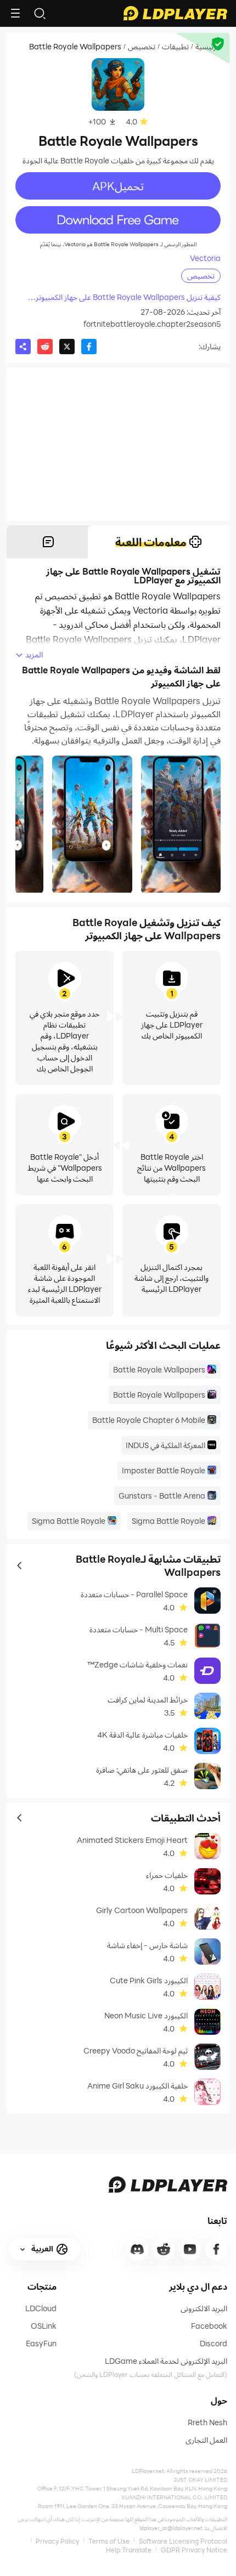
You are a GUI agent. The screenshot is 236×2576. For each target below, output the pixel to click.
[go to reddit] (164, 2249)
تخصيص (142, 47)
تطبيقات (175, 47)
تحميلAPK (118, 186)
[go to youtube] (190, 2249)
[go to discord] (137, 2249)
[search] (40, 13)
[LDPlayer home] (175, 13)
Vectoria (205, 258)
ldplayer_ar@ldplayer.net (171, 2528)
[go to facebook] (216, 2249)
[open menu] (15, 13)
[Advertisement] (118, 444)
